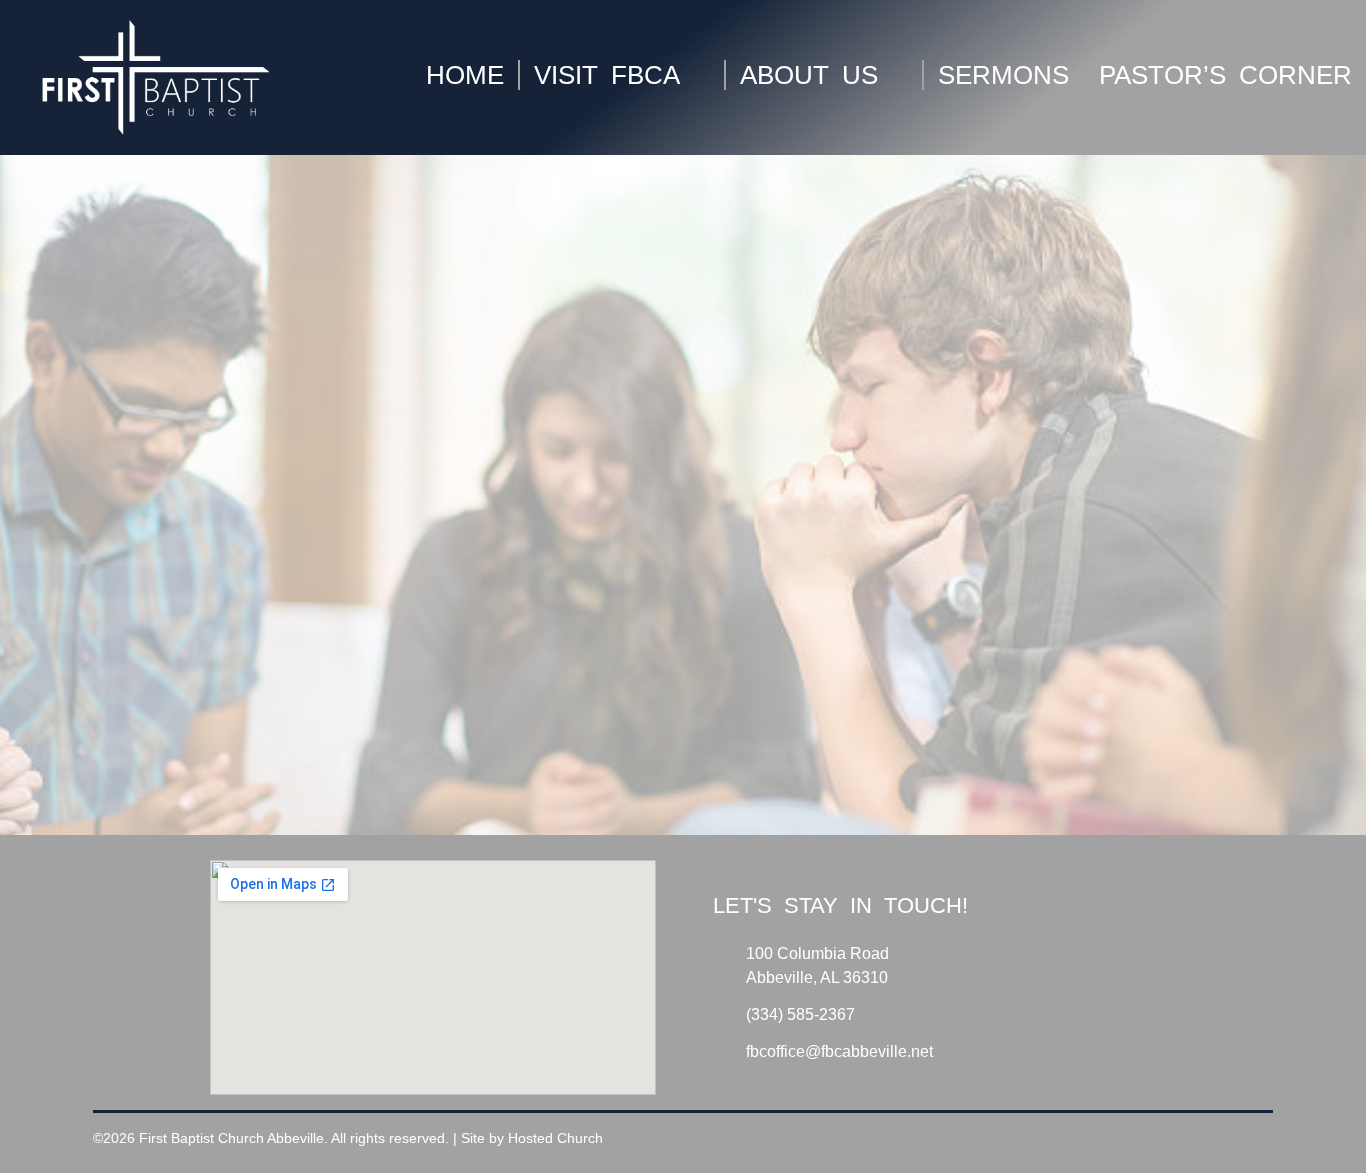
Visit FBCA (606, 75)
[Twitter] (1201, 1143)
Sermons (1002, 75)
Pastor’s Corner (1224, 75)
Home (464, 75)
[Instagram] (1257, 1143)
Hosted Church (555, 1138)
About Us (808, 75)
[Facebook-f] (1145, 1143)
